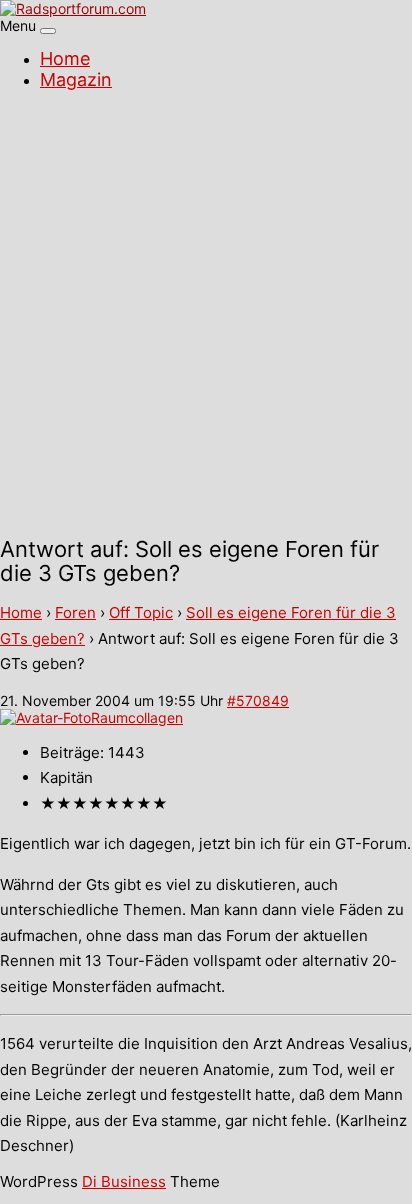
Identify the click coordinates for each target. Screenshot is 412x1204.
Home (65, 58)
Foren (75, 612)
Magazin (76, 79)
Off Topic (141, 612)
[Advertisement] (206, 316)
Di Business (124, 1181)
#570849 (258, 700)
